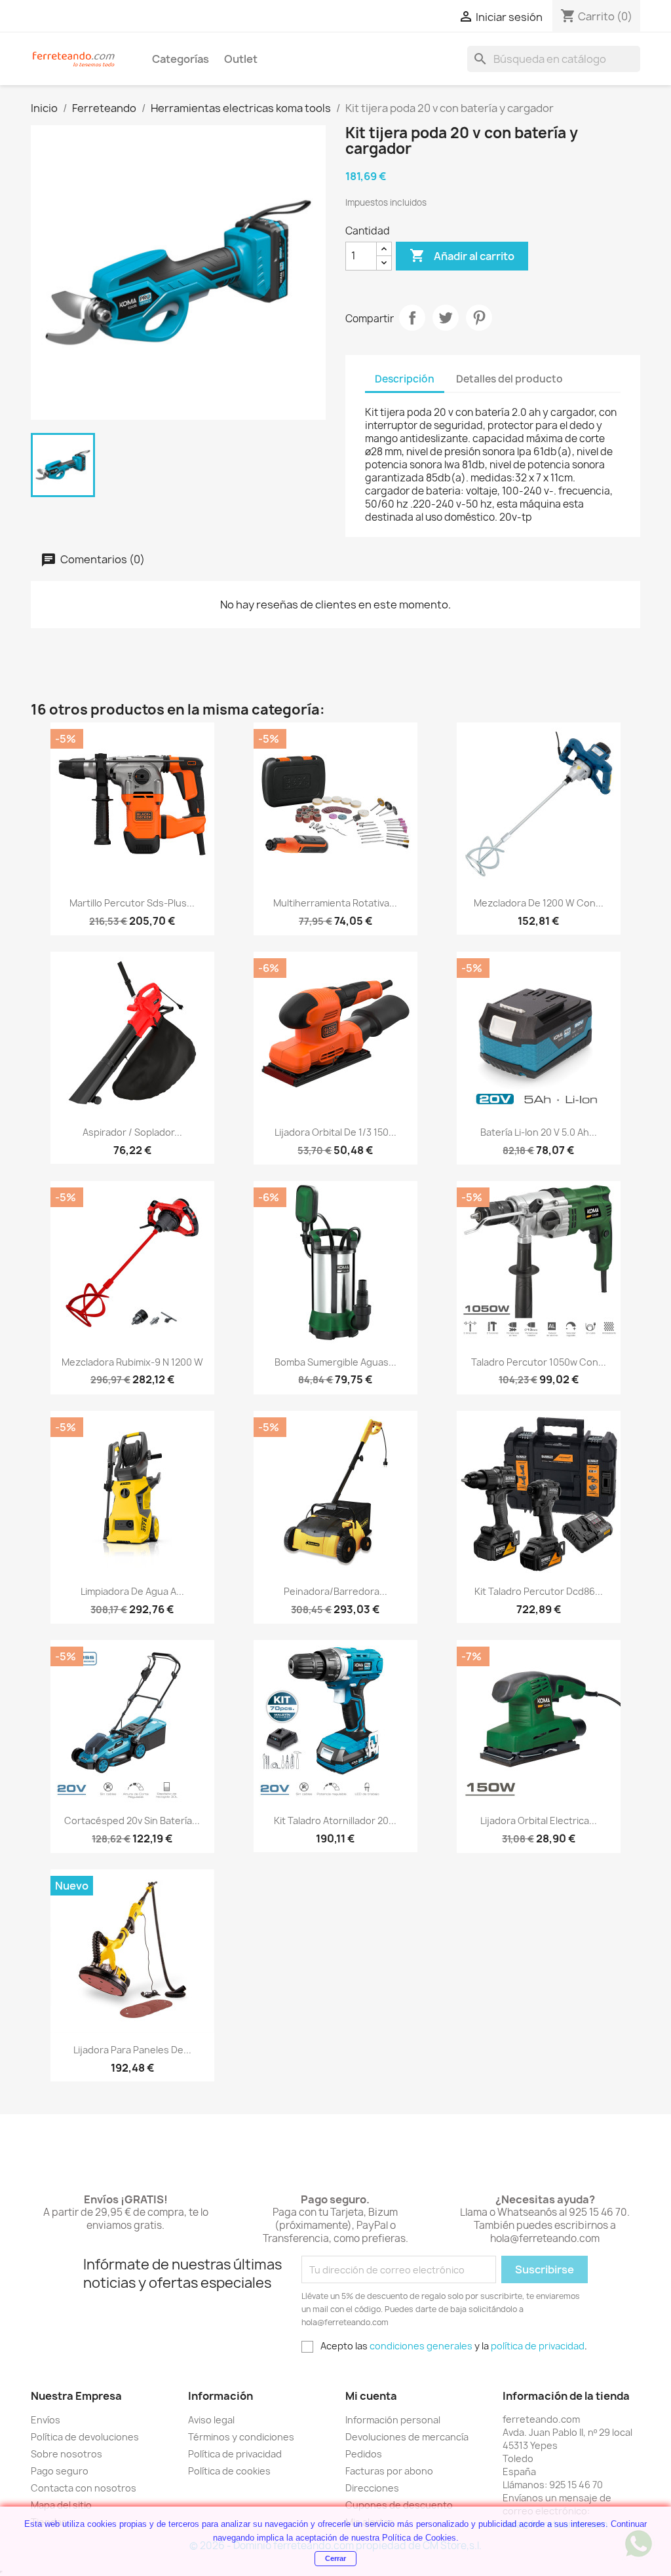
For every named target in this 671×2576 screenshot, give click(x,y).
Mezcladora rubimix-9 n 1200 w (132, 1362)
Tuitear (446, 318)
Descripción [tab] (405, 379)
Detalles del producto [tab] (509, 379)
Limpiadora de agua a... (132, 1591)
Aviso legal (211, 2420)
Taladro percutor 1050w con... (539, 1362)
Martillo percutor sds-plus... (132, 903)
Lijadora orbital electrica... (539, 1820)
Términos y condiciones (241, 2437)
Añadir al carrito (462, 255)
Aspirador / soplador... (132, 1132)
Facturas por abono (389, 2471)
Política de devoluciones (85, 2437)
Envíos (46, 2420)
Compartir (412, 318)
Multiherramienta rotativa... (335, 903)
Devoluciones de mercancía (407, 2437)
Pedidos (364, 2454)
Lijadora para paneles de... (132, 2050)
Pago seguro (60, 2471)
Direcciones (372, 2488)
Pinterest (479, 318)
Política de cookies (229, 2471)
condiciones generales (421, 2346)
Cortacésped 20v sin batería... (132, 1820)
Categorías (181, 59)
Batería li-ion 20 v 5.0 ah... (539, 1132)
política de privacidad (538, 2346)
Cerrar (335, 2558)
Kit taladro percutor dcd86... (539, 1591)
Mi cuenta (371, 2396)
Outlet (241, 59)
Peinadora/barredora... (335, 1591)
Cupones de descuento (399, 2505)
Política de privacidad (235, 2454)
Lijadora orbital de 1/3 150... (335, 1132)
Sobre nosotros (67, 2454)
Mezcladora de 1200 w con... (539, 903)
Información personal (393, 2420)
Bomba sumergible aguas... (335, 1362)
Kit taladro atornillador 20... (335, 1820)
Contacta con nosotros (84, 2488)
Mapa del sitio (61, 2505)
